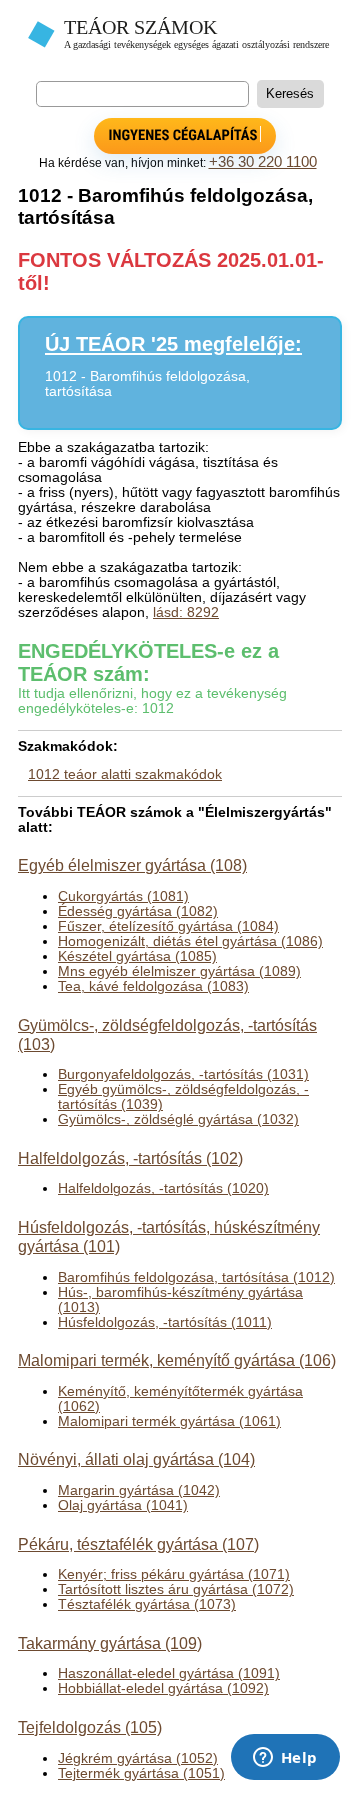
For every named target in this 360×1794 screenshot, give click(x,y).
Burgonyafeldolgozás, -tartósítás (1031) (183, 1074)
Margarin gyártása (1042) (139, 1490)
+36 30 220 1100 (263, 162)
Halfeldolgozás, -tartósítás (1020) (163, 1188)
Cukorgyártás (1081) (123, 896)
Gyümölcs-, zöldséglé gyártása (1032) (178, 1119)
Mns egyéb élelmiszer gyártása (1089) (179, 971)
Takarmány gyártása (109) (110, 1643)
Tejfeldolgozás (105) (90, 1727)
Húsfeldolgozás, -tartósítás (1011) (165, 1322)
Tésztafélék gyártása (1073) (147, 1604)
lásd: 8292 (186, 612)
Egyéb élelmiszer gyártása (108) (132, 865)
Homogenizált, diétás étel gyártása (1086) (190, 941)
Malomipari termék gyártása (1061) (169, 1421)
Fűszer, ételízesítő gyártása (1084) (168, 926)
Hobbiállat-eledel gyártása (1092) (163, 1688)
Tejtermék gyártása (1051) (141, 1773)
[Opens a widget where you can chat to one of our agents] (285, 1759)
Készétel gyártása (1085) (137, 956)
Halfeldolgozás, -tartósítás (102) (130, 1158)
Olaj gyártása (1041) (123, 1505)
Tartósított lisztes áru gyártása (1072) (176, 1589)
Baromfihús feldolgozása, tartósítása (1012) (196, 1277)
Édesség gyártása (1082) (138, 911)
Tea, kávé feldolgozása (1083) (153, 986)
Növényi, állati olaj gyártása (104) (136, 1459)
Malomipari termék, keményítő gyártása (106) (177, 1360)
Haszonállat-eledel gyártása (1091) (169, 1673)
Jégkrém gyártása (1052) (138, 1758)
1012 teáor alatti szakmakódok (125, 774)
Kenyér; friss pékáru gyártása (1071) (174, 1574)
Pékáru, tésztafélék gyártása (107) (138, 1544)
